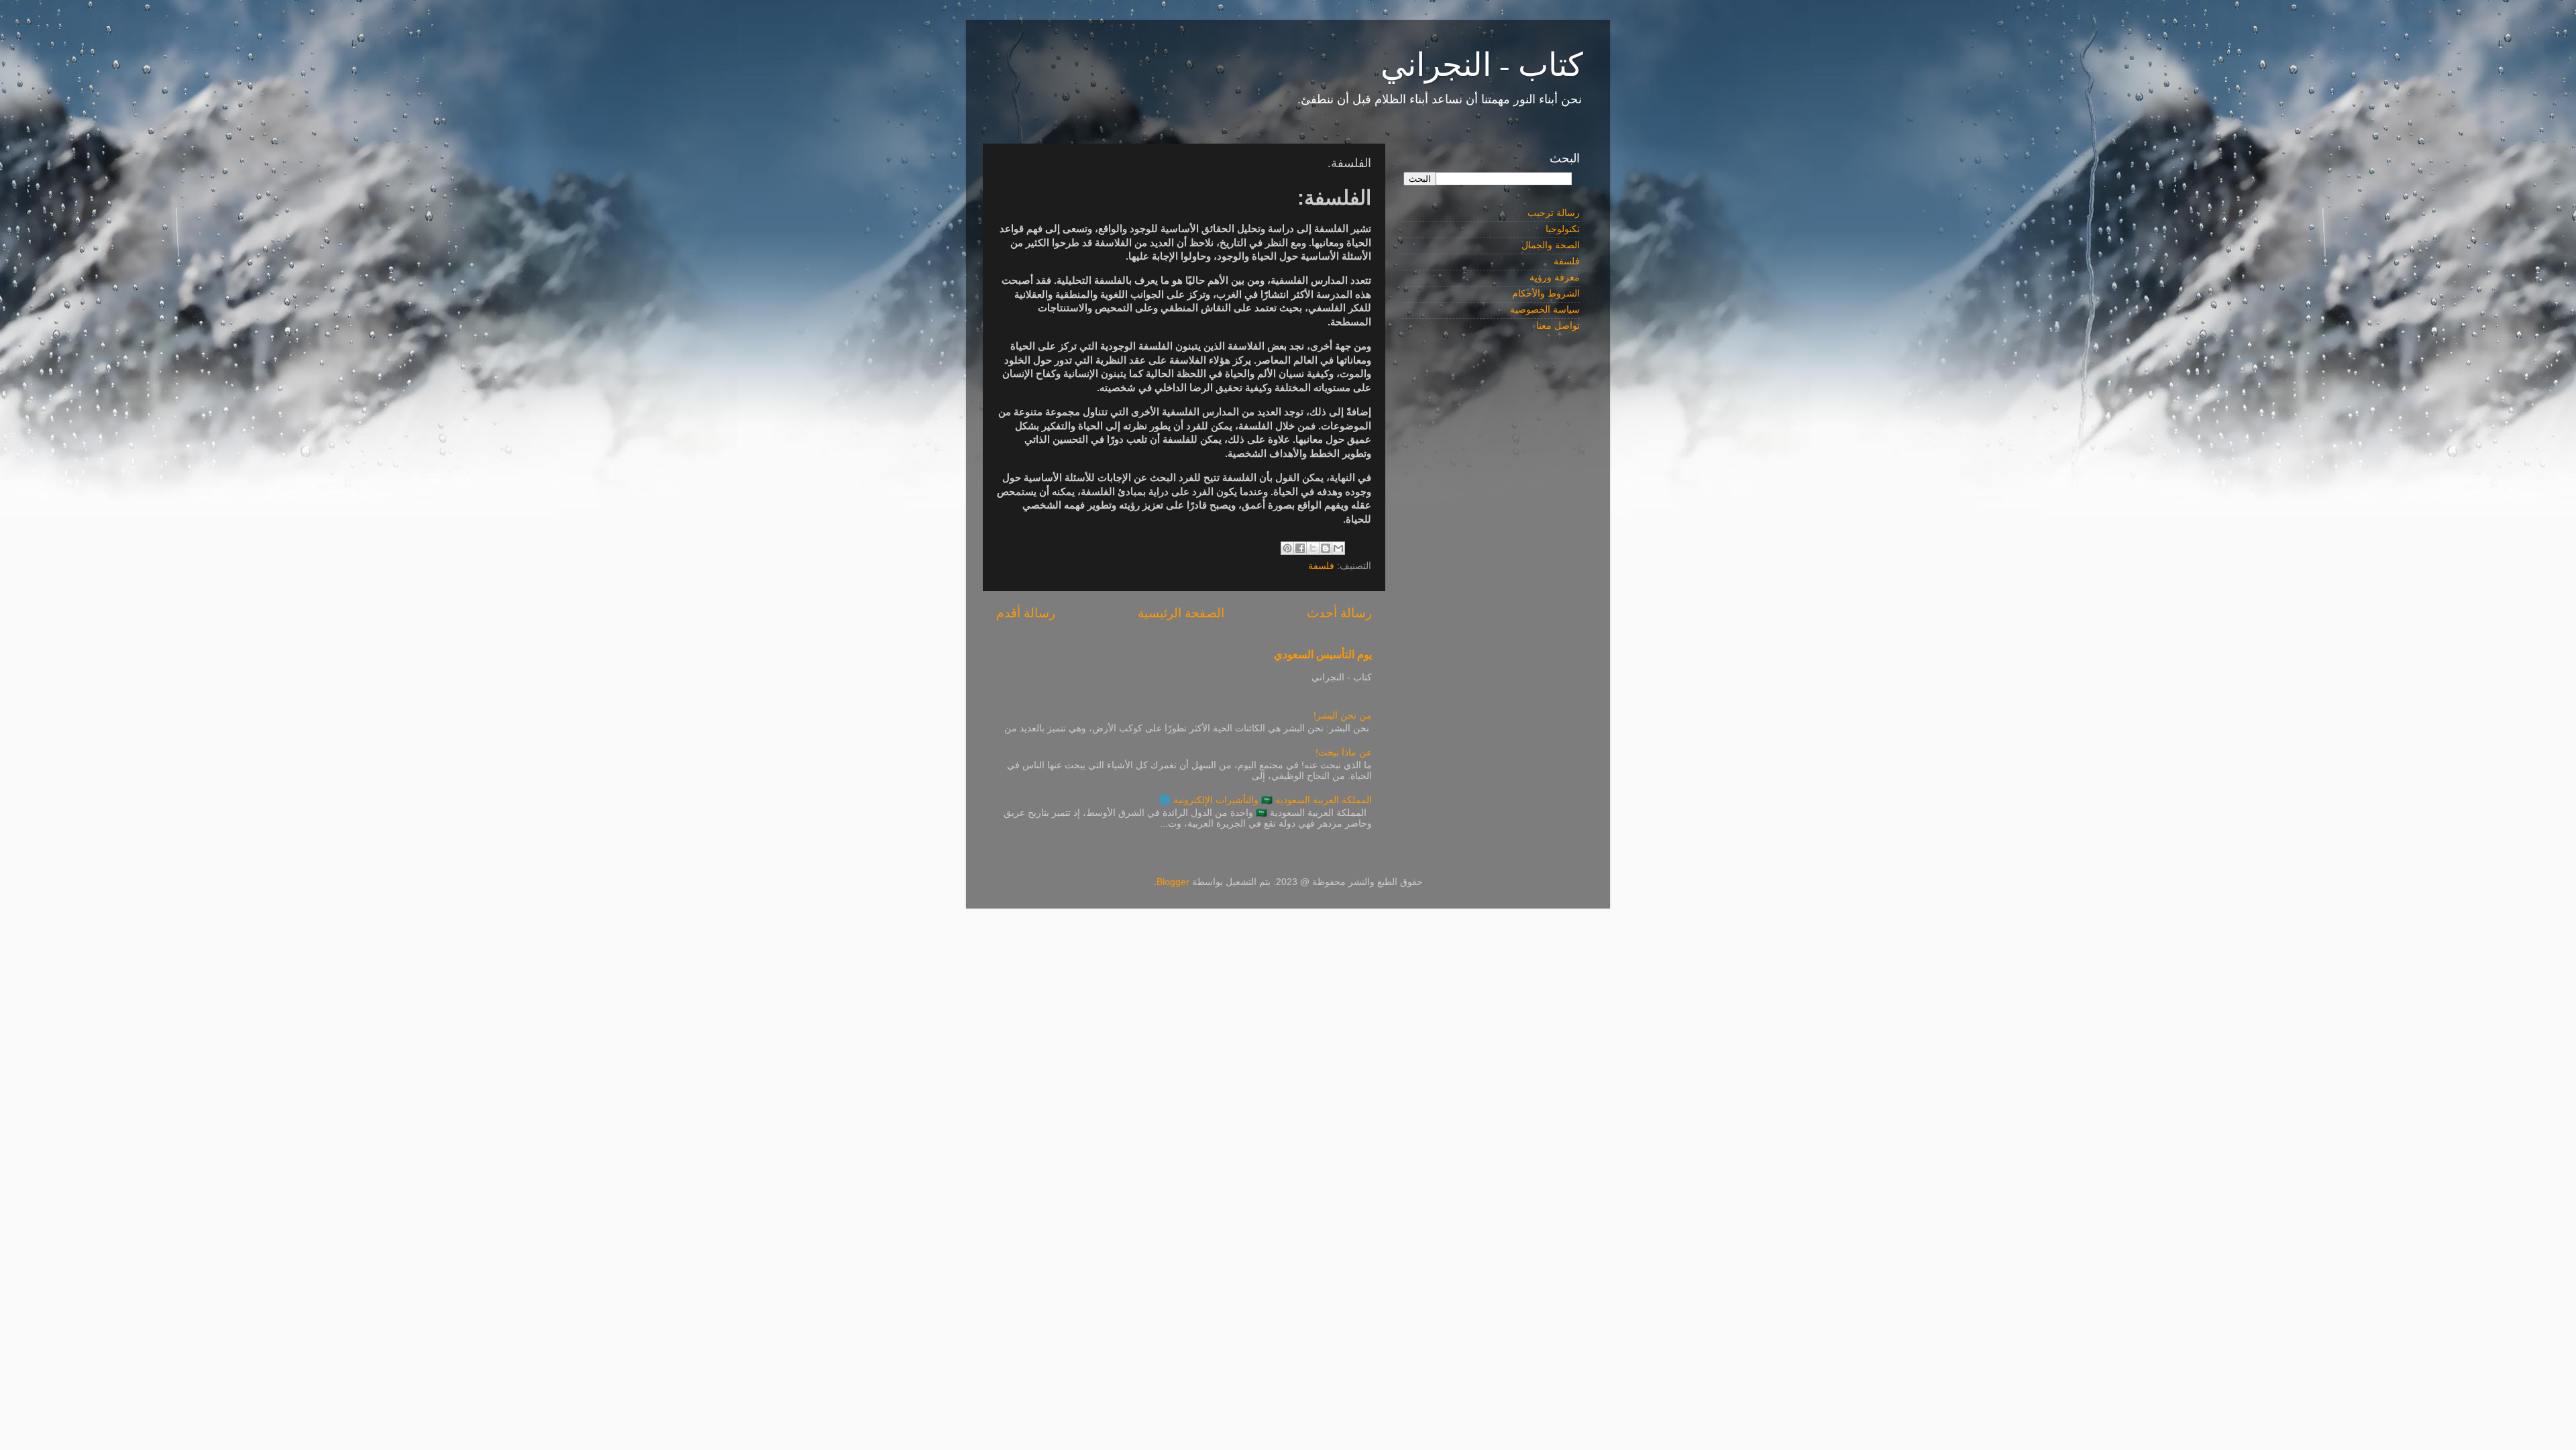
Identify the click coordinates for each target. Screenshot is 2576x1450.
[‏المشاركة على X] (1313, 548)
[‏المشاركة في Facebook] (1300, 548)
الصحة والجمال (1551, 245)
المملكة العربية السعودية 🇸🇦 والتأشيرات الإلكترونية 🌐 (1266, 800)
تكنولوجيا (1563, 229)
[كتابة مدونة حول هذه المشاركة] (1326, 548)
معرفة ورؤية (1555, 277)
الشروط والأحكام (1546, 294)
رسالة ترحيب (1554, 213)
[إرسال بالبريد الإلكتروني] (1338, 548)
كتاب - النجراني (1482, 63)
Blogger (1173, 882)
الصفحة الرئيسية (1181, 613)
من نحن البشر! (1343, 716)
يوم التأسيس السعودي (1323, 655)
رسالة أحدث (1339, 613)
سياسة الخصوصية (1545, 310)
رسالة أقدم (1026, 613)
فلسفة (1321, 566)
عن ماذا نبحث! (1344, 753)
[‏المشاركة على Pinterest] (1287, 548)
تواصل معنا (1558, 326)
